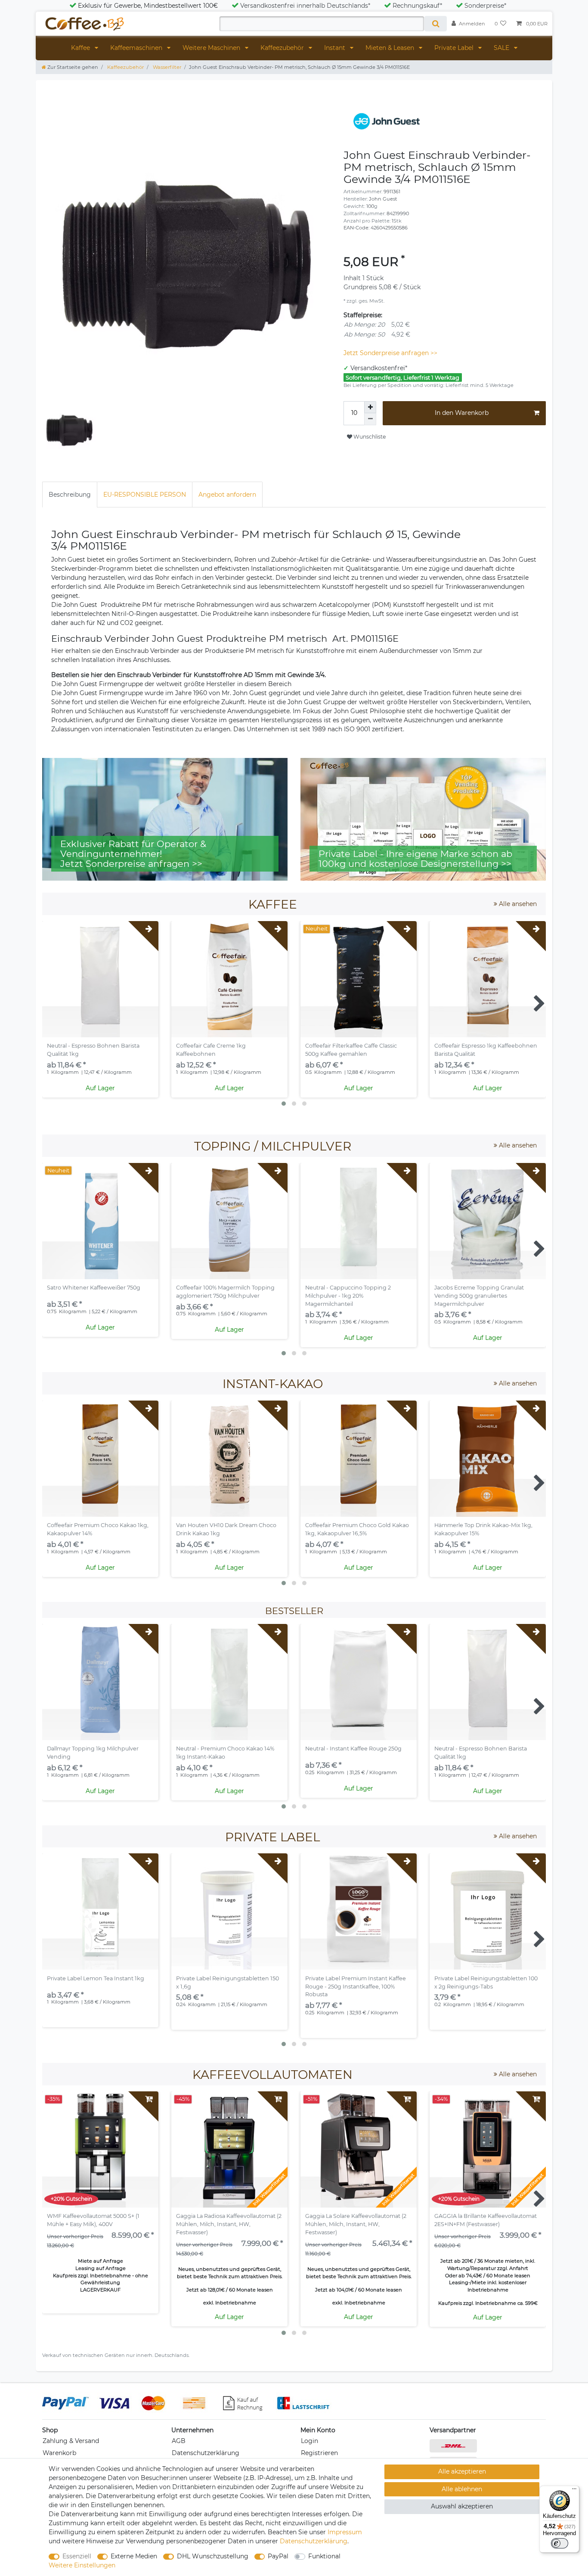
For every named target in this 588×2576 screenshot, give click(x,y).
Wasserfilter (166, 67)
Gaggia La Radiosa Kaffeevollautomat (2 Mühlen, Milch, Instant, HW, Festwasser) (229, 2224)
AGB (179, 2441)
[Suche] (435, 24)
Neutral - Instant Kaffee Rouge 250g (353, 1749)
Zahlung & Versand (71, 2441)
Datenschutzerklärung (206, 2453)
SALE (502, 48)
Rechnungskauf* (417, 6)
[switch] (560, 2543)
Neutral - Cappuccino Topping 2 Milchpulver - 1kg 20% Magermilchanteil (348, 1296)
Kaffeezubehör (283, 48)
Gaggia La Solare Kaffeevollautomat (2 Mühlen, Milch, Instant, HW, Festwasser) (356, 2224)
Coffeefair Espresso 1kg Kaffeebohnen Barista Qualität (486, 1050)
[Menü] (574, 2491)
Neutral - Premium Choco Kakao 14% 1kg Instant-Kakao (225, 1753)
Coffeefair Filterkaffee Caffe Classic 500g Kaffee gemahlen (351, 1050)
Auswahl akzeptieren (462, 2506)
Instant (336, 48)
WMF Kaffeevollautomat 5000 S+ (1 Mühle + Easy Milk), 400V (93, 2220)
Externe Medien (134, 2556)
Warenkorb (59, 2453)
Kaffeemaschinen (137, 48)
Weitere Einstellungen (82, 2565)
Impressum (345, 2532)
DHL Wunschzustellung (213, 2556)
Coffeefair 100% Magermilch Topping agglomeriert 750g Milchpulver (225, 1292)
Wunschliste (369, 437)
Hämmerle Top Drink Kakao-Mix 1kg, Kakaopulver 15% (483, 1529)
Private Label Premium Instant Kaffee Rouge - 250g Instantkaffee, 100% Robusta (356, 1987)
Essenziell (77, 2556)
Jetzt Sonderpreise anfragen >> (390, 353)
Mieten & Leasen (391, 48)
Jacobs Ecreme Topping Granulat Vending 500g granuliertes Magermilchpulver (479, 1296)
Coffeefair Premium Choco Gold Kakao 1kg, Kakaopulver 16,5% (357, 1529)
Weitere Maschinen (212, 48)
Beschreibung (70, 495)
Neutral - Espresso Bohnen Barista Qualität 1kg (93, 1050)
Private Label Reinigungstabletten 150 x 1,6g (227, 1982)
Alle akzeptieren (462, 2471)
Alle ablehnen (462, 2489)
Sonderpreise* (485, 6)
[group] (229, 979)
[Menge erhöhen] (370, 407)
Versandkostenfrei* (379, 368)
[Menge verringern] (370, 419)
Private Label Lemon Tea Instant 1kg (96, 1978)
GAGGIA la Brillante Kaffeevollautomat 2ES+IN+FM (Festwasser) (486, 2220)
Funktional (324, 2556)
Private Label (455, 48)
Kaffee (81, 48)
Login (309, 2441)
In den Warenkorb (462, 413)
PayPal (278, 2556)
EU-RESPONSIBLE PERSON (145, 495)
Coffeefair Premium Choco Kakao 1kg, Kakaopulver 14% (98, 1529)
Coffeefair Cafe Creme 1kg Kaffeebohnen (211, 1050)
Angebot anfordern (227, 495)
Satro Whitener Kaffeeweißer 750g (94, 1288)
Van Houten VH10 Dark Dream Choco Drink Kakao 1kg (226, 1529)
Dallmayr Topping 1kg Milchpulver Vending (93, 1753)
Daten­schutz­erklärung (314, 2541)
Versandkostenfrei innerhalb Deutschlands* (305, 6)
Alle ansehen (517, 904)
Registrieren (319, 2453)
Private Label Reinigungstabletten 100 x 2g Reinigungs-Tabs (486, 1982)
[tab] (70, 494)
